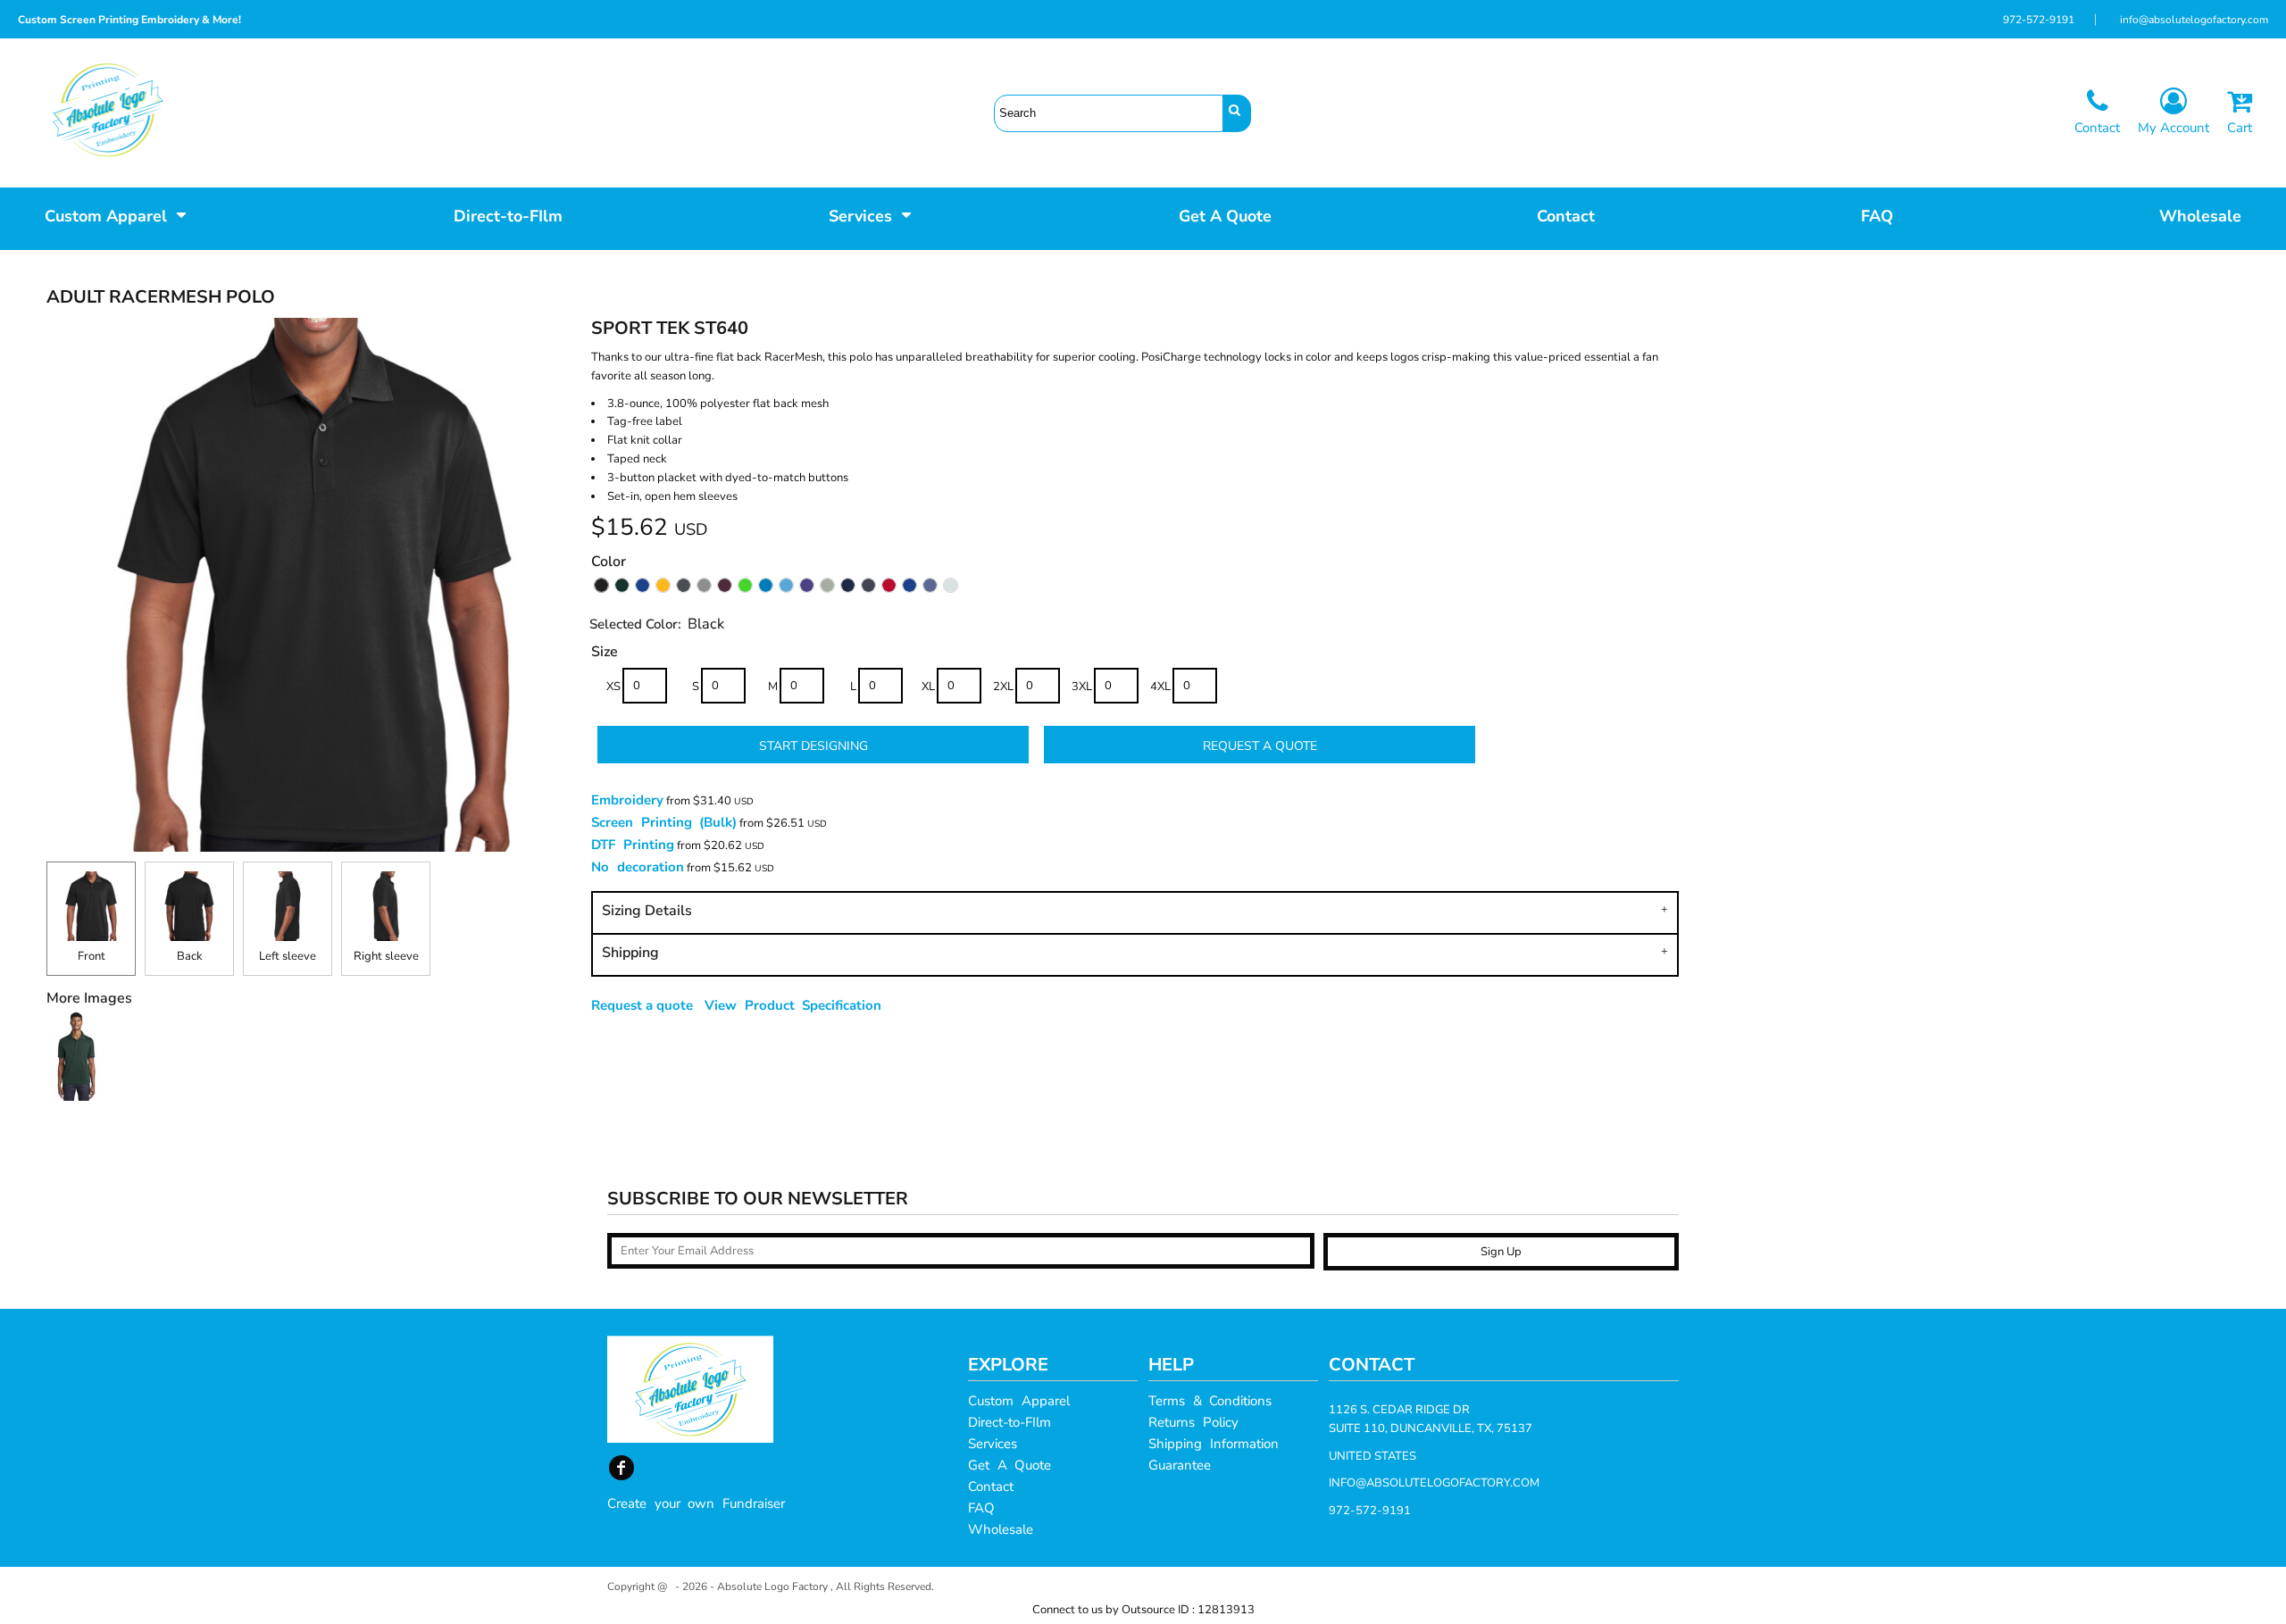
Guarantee (1180, 1465)
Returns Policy (1193, 1422)
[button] (116, 214)
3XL (1082, 687)
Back (190, 956)
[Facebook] (622, 1468)
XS (613, 687)
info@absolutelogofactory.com (2194, 20)
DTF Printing (633, 845)
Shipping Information (1214, 1444)
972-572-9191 (2039, 20)
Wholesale (1001, 1529)
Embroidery (627, 800)
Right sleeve (386, 956)
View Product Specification (793, 1005)
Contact (991, 1487)
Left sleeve (288, 956)
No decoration (638, 867)
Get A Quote (1010, 1465)
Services (993, 1444)
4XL (1160, 687)
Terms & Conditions (1210, 1401)
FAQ (981, 1508)
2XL (1003, 687)
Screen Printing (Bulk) (664, 822)
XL (928, 687)
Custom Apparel (1019, 1401)
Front (92, 956)
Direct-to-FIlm (1010, 1422)
